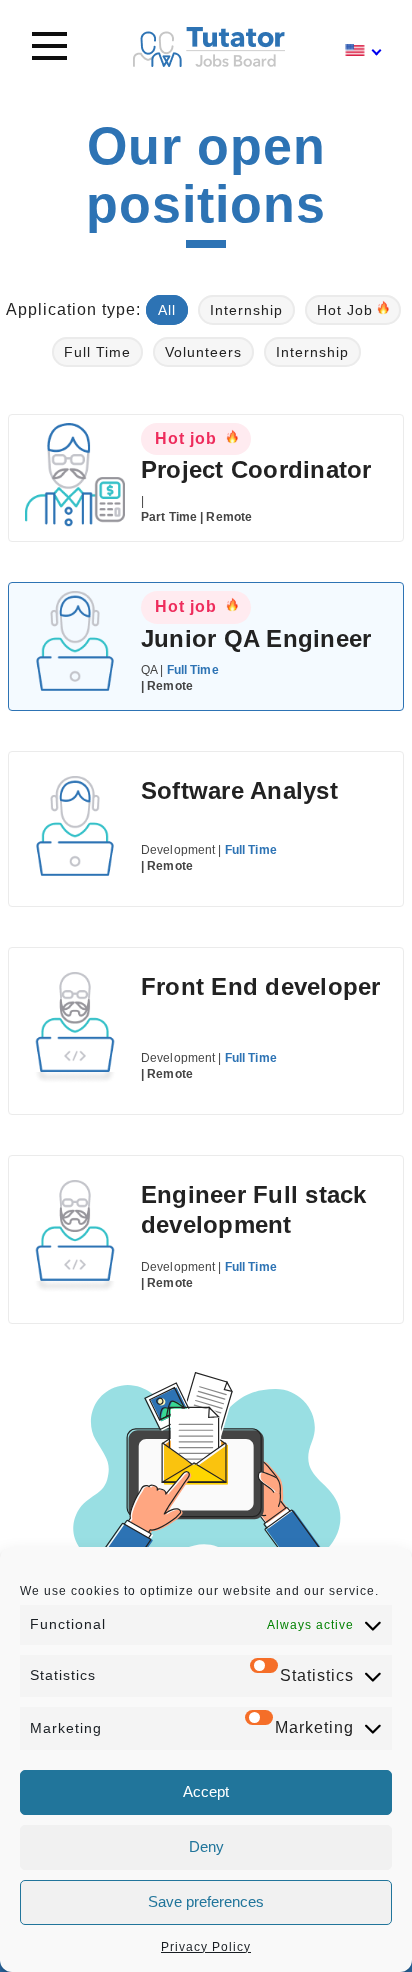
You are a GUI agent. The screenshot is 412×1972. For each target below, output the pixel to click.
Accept (206, 1791)
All (167, 310)
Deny (206, 1846)
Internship (246, 310)
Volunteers (203, 352)
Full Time (97, 352)
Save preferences (206, 1901)
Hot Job (345, 310)
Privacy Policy (206, 1947)
